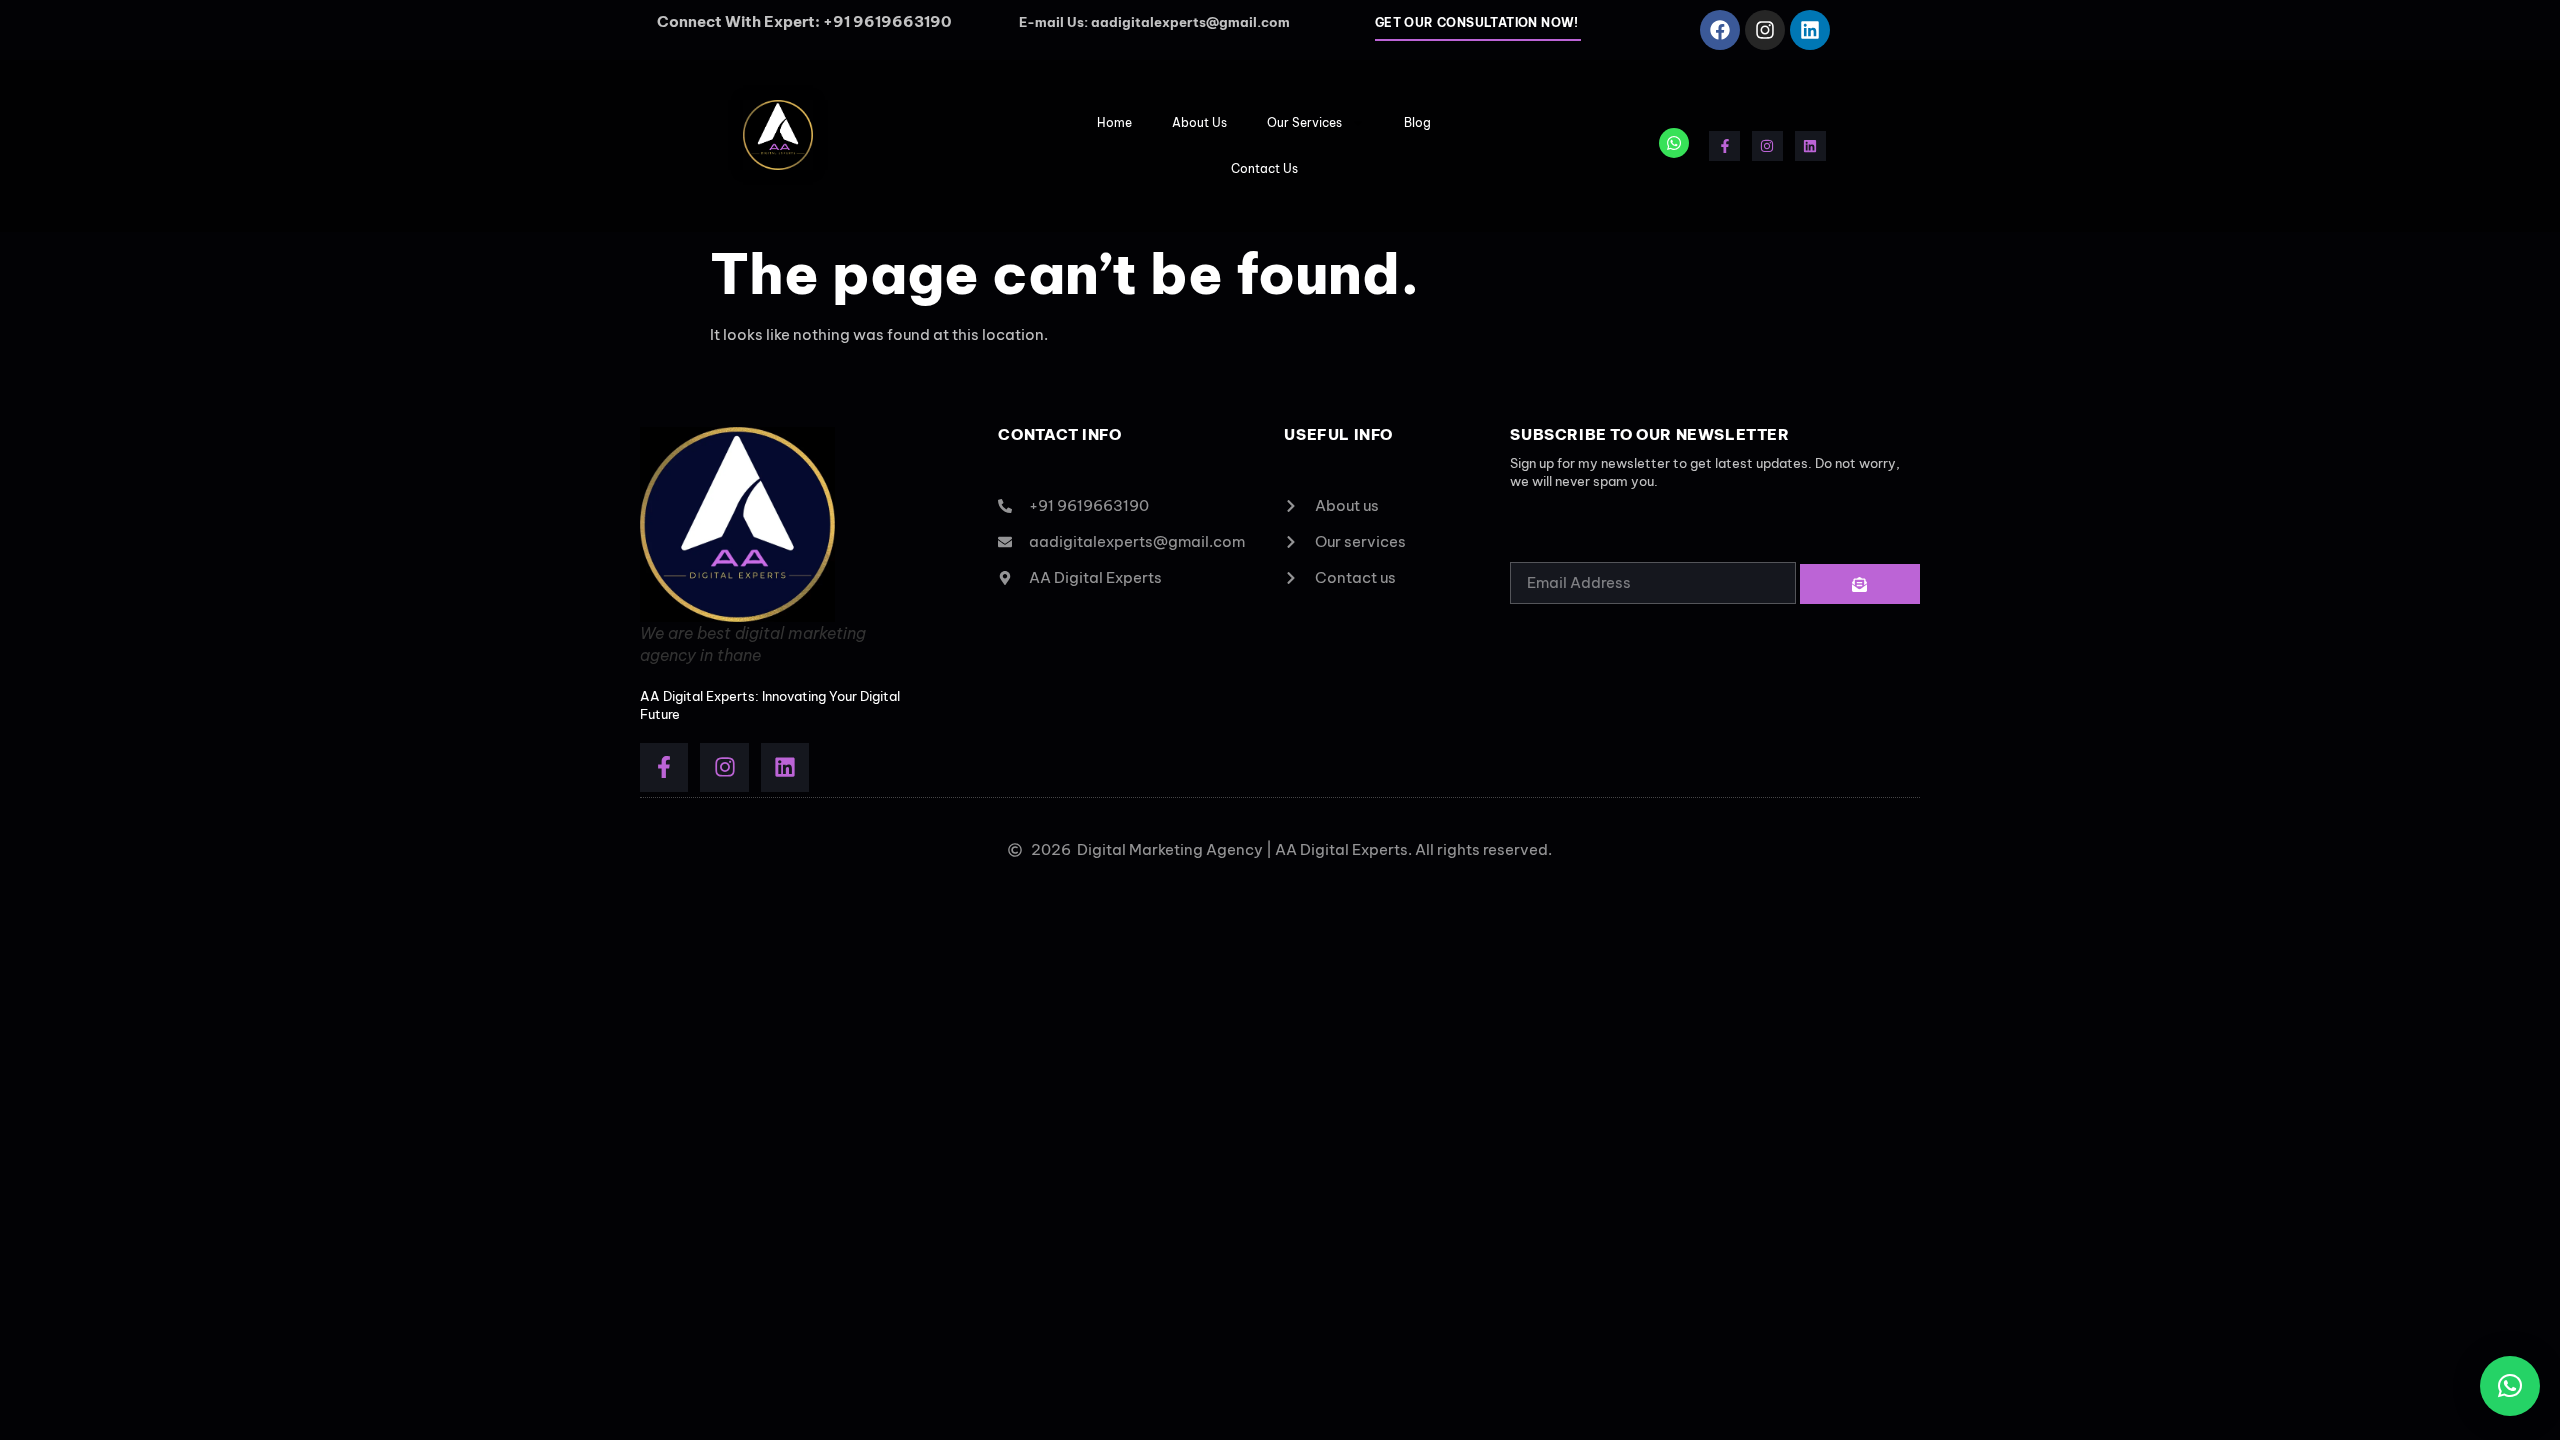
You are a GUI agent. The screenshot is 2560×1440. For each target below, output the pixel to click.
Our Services (1304, 122)
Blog (1417, 122)
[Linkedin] (1810, 30)
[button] (2510, 1386)
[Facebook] (1720, 30)
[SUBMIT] (1860, 584)
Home (1114, 122)
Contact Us (1264, 168)
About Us (1199, 122)
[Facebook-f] (1724, 146)
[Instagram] (1765, 30)
